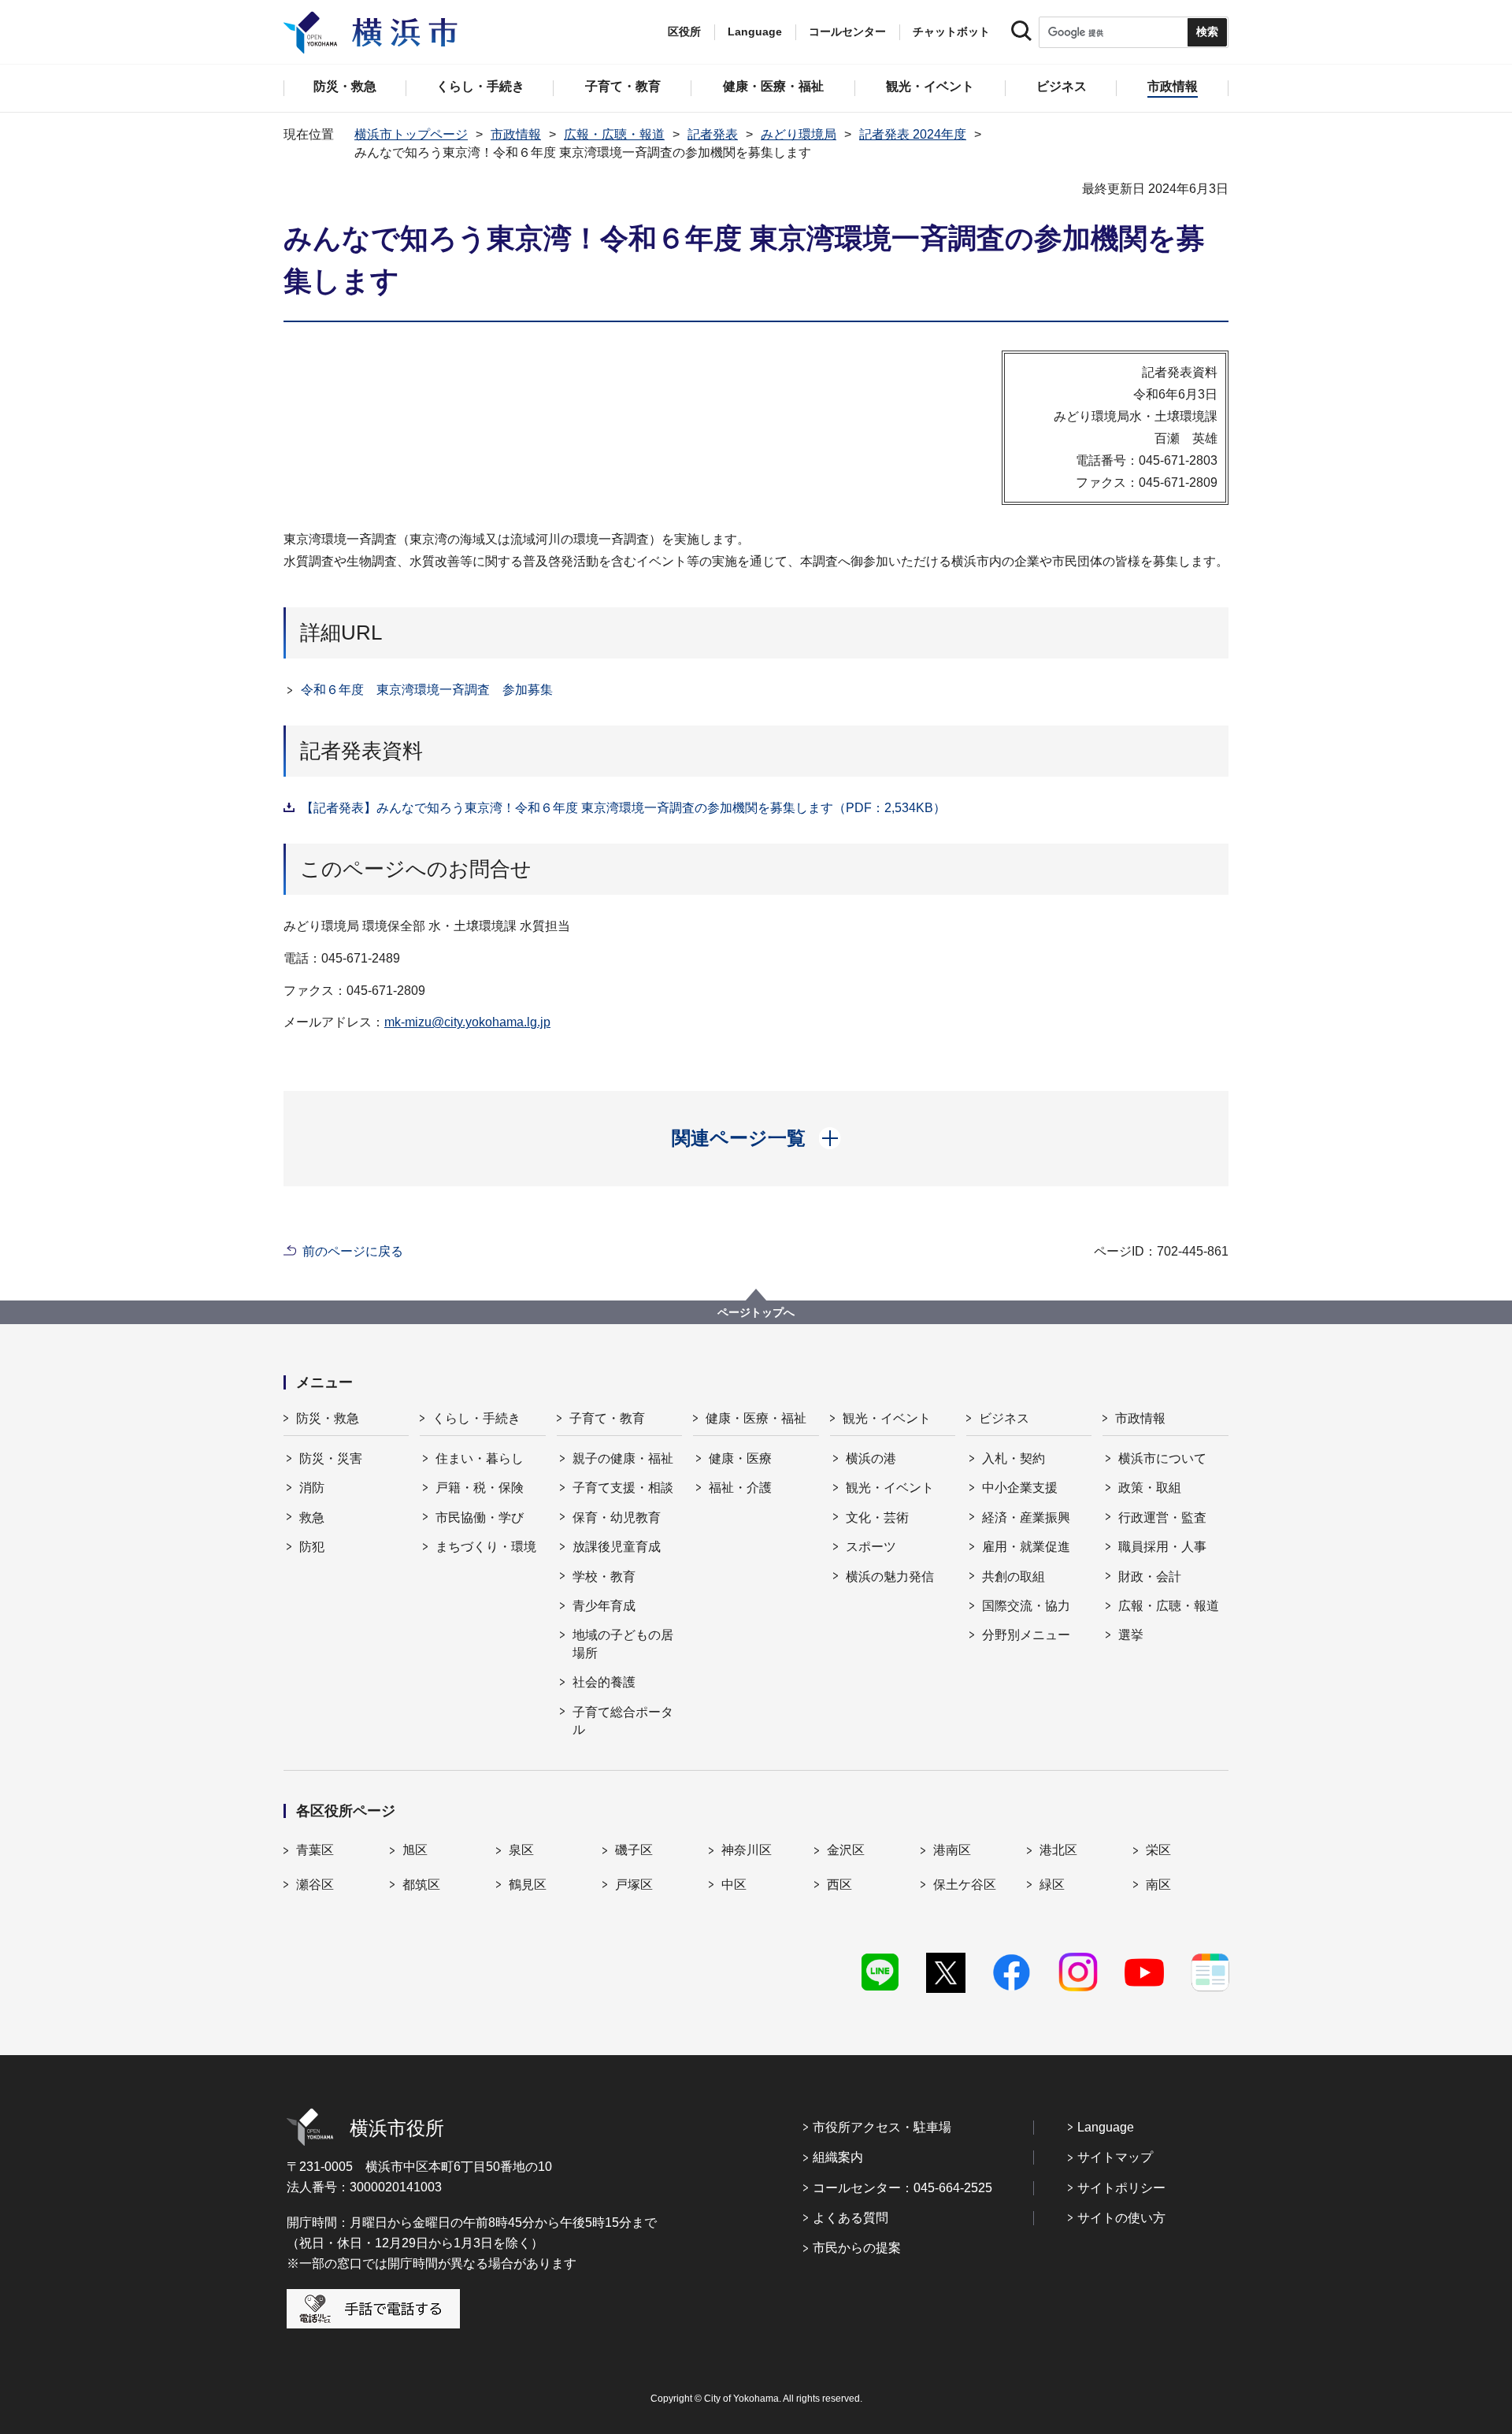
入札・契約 (1014, 1458)
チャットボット (951, 32)
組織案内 (838, 2157)
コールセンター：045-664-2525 (902, 2188)
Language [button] (755, 32)
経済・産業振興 (1026, 1518)
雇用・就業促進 (1026, 1547)
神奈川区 (747, 1850)
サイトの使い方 (1121, 2218)
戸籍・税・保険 (480, 1488)
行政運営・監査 (1162, 1518)
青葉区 (315, 1850)
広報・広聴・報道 (614, 134)
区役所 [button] (684, 32)
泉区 (521, 1850)
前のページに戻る (353, 1251)
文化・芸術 (877, 1518)
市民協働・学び (480, 1518)
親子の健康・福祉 (623, 1458)
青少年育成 (604, 1606)
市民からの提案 (857, 2248)
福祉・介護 (740, 1488)
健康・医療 (740, 1458)
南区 (1158, 1885)
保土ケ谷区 (965, 1885)
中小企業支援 (1020, 1488)
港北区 (1058, 1850)
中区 (734, 1885)
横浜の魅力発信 (890, 1577)
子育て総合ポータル (623, 1721)
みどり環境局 (799, 134)
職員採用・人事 (1162, 1547)
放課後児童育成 (617, 1547)
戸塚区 (634, 1885)
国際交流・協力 (1026, 1606)
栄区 (1158, 1850)
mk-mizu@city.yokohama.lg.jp (467, 1022)
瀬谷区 (315, 1885)
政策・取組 (1150, 1488)
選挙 (1131, 1635)
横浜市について (1162, 1458)
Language (1106, 2127)
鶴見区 (528, 1885)
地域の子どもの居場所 (623, 1644)
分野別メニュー (1026, 1635)
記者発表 (713, 134)
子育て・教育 (607, 1418)
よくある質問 (850, 2218)
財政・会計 (1150, 1577)
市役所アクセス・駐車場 (882, 2127)
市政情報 (516, 134)
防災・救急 (328, 1418)
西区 (839, 1885)
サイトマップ (1115, 2157)
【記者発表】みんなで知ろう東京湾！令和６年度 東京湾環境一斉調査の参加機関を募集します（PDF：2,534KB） (623, 808)
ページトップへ (756, 1312)
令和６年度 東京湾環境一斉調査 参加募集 (427, 690)
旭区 (415, 1850)
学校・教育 (604, 1577)
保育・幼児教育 (617, 1518)
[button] (756, 1138)
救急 (312, 1518)
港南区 (952, 1850)
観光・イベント (887, 1418)
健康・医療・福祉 (756, 1418)
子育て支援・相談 (623, 1488)
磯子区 (634, 1850)
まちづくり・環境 (486, 1547)
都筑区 (421, 1885)
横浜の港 (871, 1458)
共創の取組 (1014, 1577)
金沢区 (846, 1850)
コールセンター (847, 32)
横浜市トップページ (411, 134)
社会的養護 (604, 1682)
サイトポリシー (1121, 2188)
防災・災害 (331, 1458)
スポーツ (871, 1547)
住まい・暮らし (480, 1458)
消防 (312, 1488)
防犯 (312, 1547)
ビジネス (1004, 1418)
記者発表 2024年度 (913, 134)
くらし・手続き (476, 1418)
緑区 (1052, 1885)
